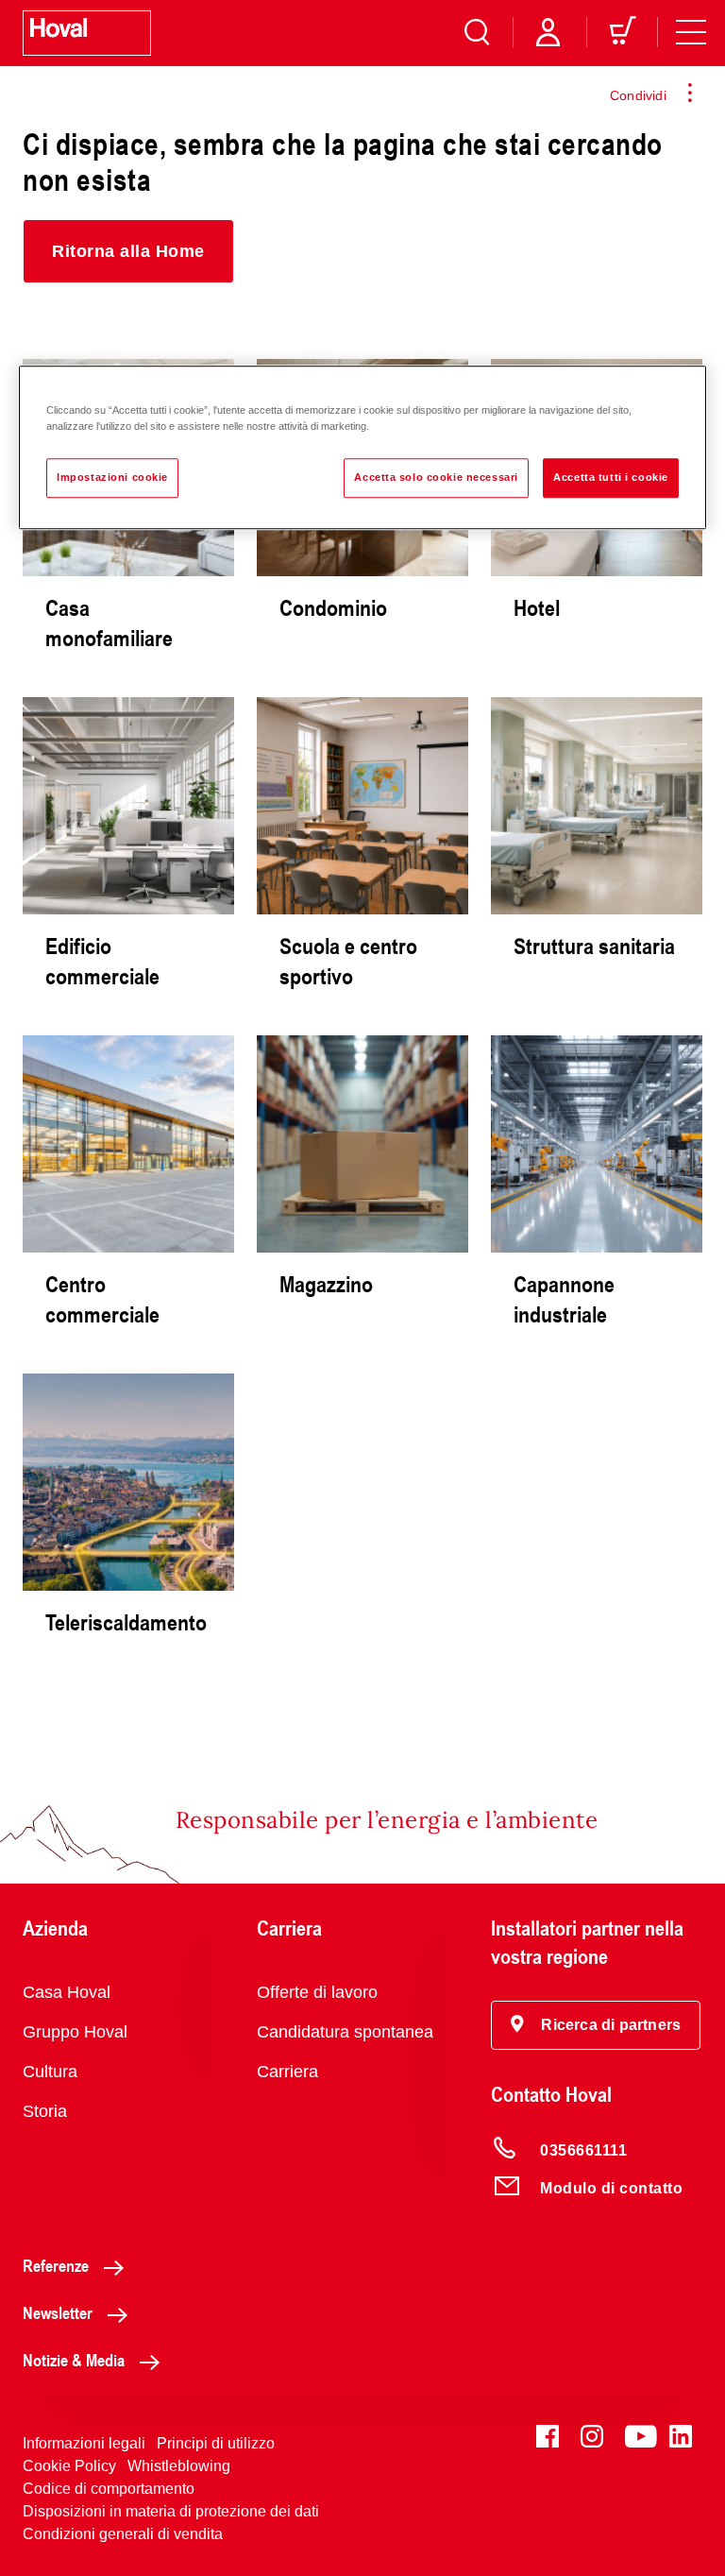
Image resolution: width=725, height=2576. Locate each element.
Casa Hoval (67, 1992)
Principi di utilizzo (216, 2443)
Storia (45, 2111)
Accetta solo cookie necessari (436, 477)
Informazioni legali (84, 2443)
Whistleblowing (179, 2466)
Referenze (56, 2265)
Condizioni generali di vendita (123, 2534)
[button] (128, 251)
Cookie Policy (69, 2466)
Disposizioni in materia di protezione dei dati (171, 2511)
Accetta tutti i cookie (611, 477)
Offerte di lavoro (317, 1992)
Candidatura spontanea (345, 2032)
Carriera (287, 2072)
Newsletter (58, 2312)
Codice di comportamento (109, 2489)
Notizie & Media (74, 2360)
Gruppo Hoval (75, 2032)
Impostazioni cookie (112, 477)
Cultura (50, 2072)
